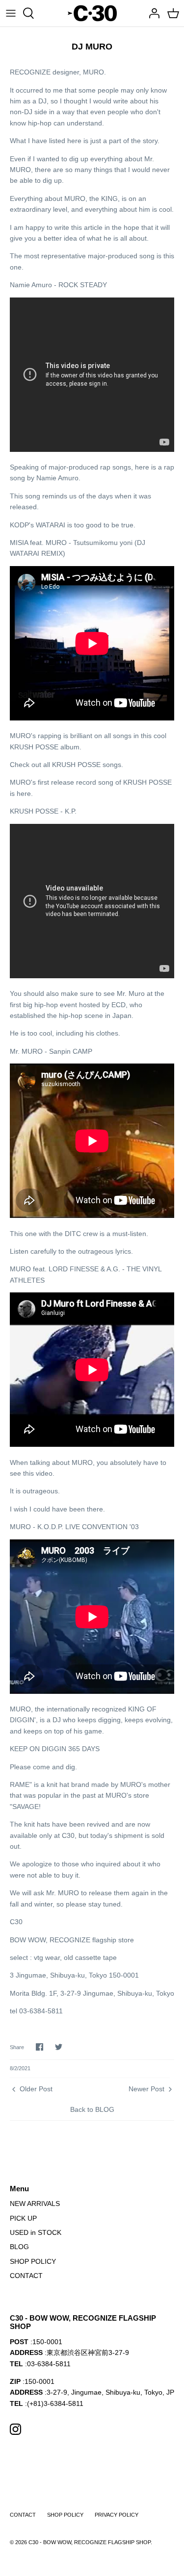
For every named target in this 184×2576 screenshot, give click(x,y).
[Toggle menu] (11, 13)
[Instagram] (15, 2429)
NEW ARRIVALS (35, 2204)
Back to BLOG (92, 2109)
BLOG (19, 2247)
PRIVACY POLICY (117, 2515)
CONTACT (26, 2276)
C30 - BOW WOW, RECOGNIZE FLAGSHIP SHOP (90, 2542)
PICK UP (23, 2218)
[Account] (152, 13)
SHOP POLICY (33, 2261)
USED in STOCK (36, 2232)
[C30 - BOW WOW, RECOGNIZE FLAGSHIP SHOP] (92, 13)
